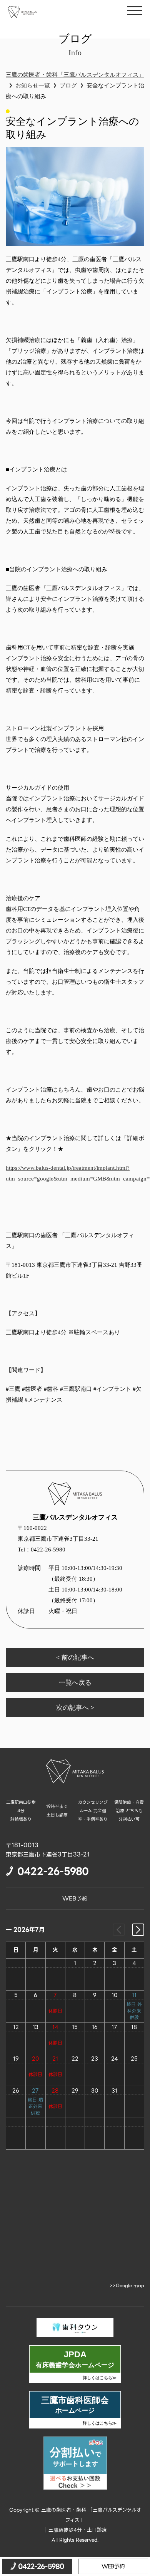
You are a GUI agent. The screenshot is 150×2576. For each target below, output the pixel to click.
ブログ (68, 85)
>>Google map (127, 2286)
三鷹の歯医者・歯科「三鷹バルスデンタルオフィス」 (75, 75)
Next (138, 1930)
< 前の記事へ (75, 1657)
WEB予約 (75, 1898)
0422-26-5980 (54, 354)
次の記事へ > (75, 1707)
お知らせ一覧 (33, 85)
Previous (119, 1930)
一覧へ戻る (75, 1682)
